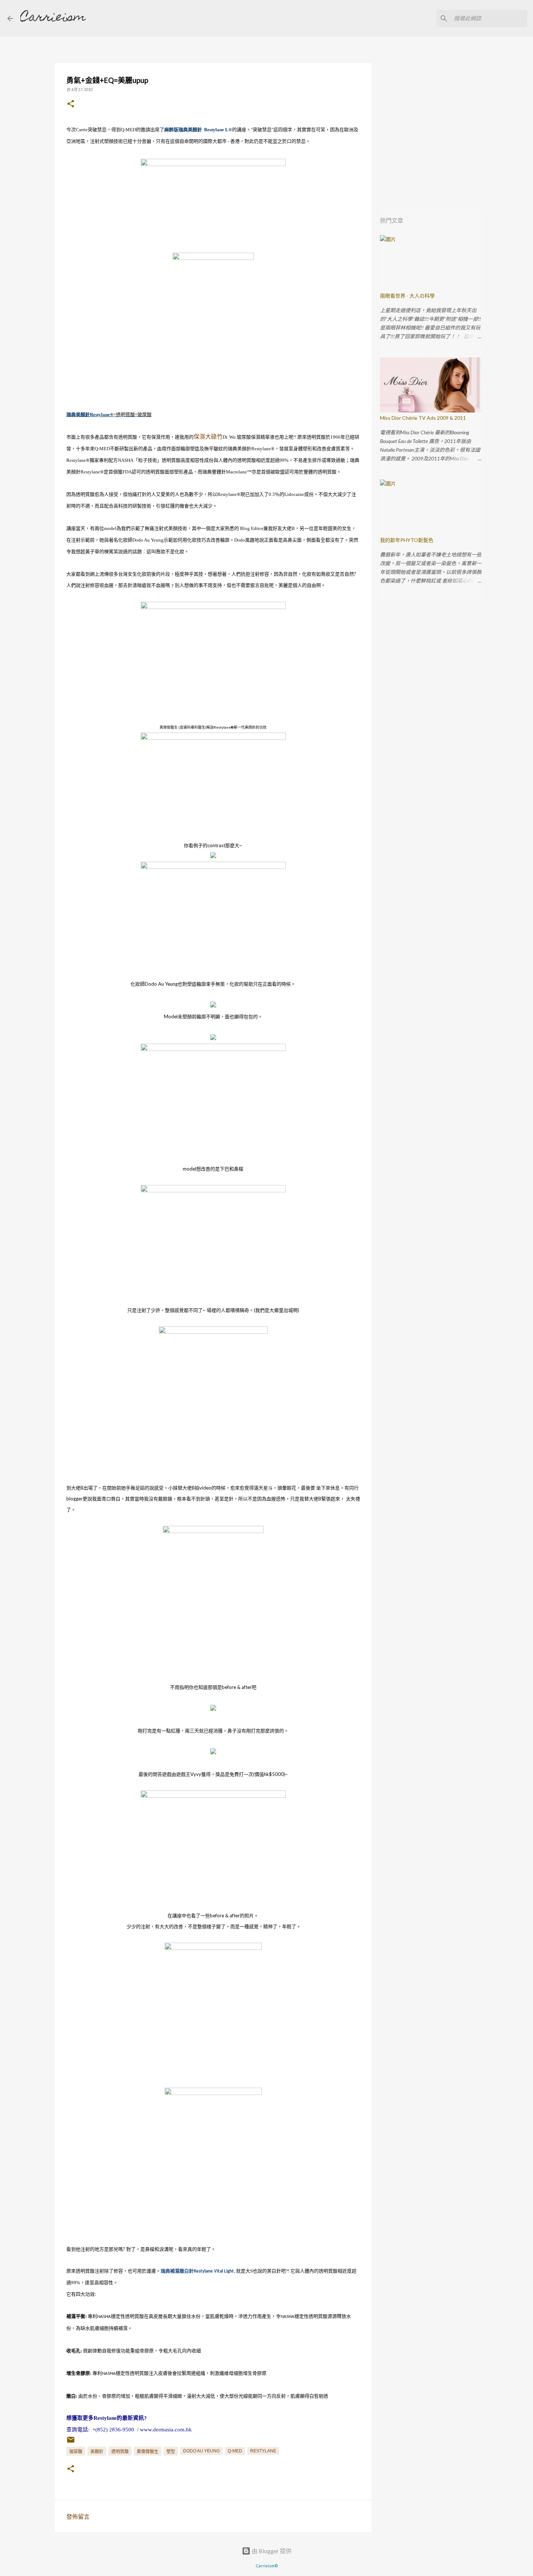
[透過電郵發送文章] (71, 2443)
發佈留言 (78, 2516)
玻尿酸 (76, 2452)
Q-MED (235, 2451)
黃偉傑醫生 (148, 2452)
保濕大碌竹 (208, 436)
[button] (71, 104)
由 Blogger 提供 (271, 2551)
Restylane (263, 2451)
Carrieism (53, 18)
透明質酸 (120, 2452)
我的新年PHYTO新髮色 (407, 540)
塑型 (171, 2452)
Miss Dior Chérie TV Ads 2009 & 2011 (423, 418)
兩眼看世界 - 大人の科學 (407, 296)
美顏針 (97, 2452)
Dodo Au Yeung (201, 2451)
